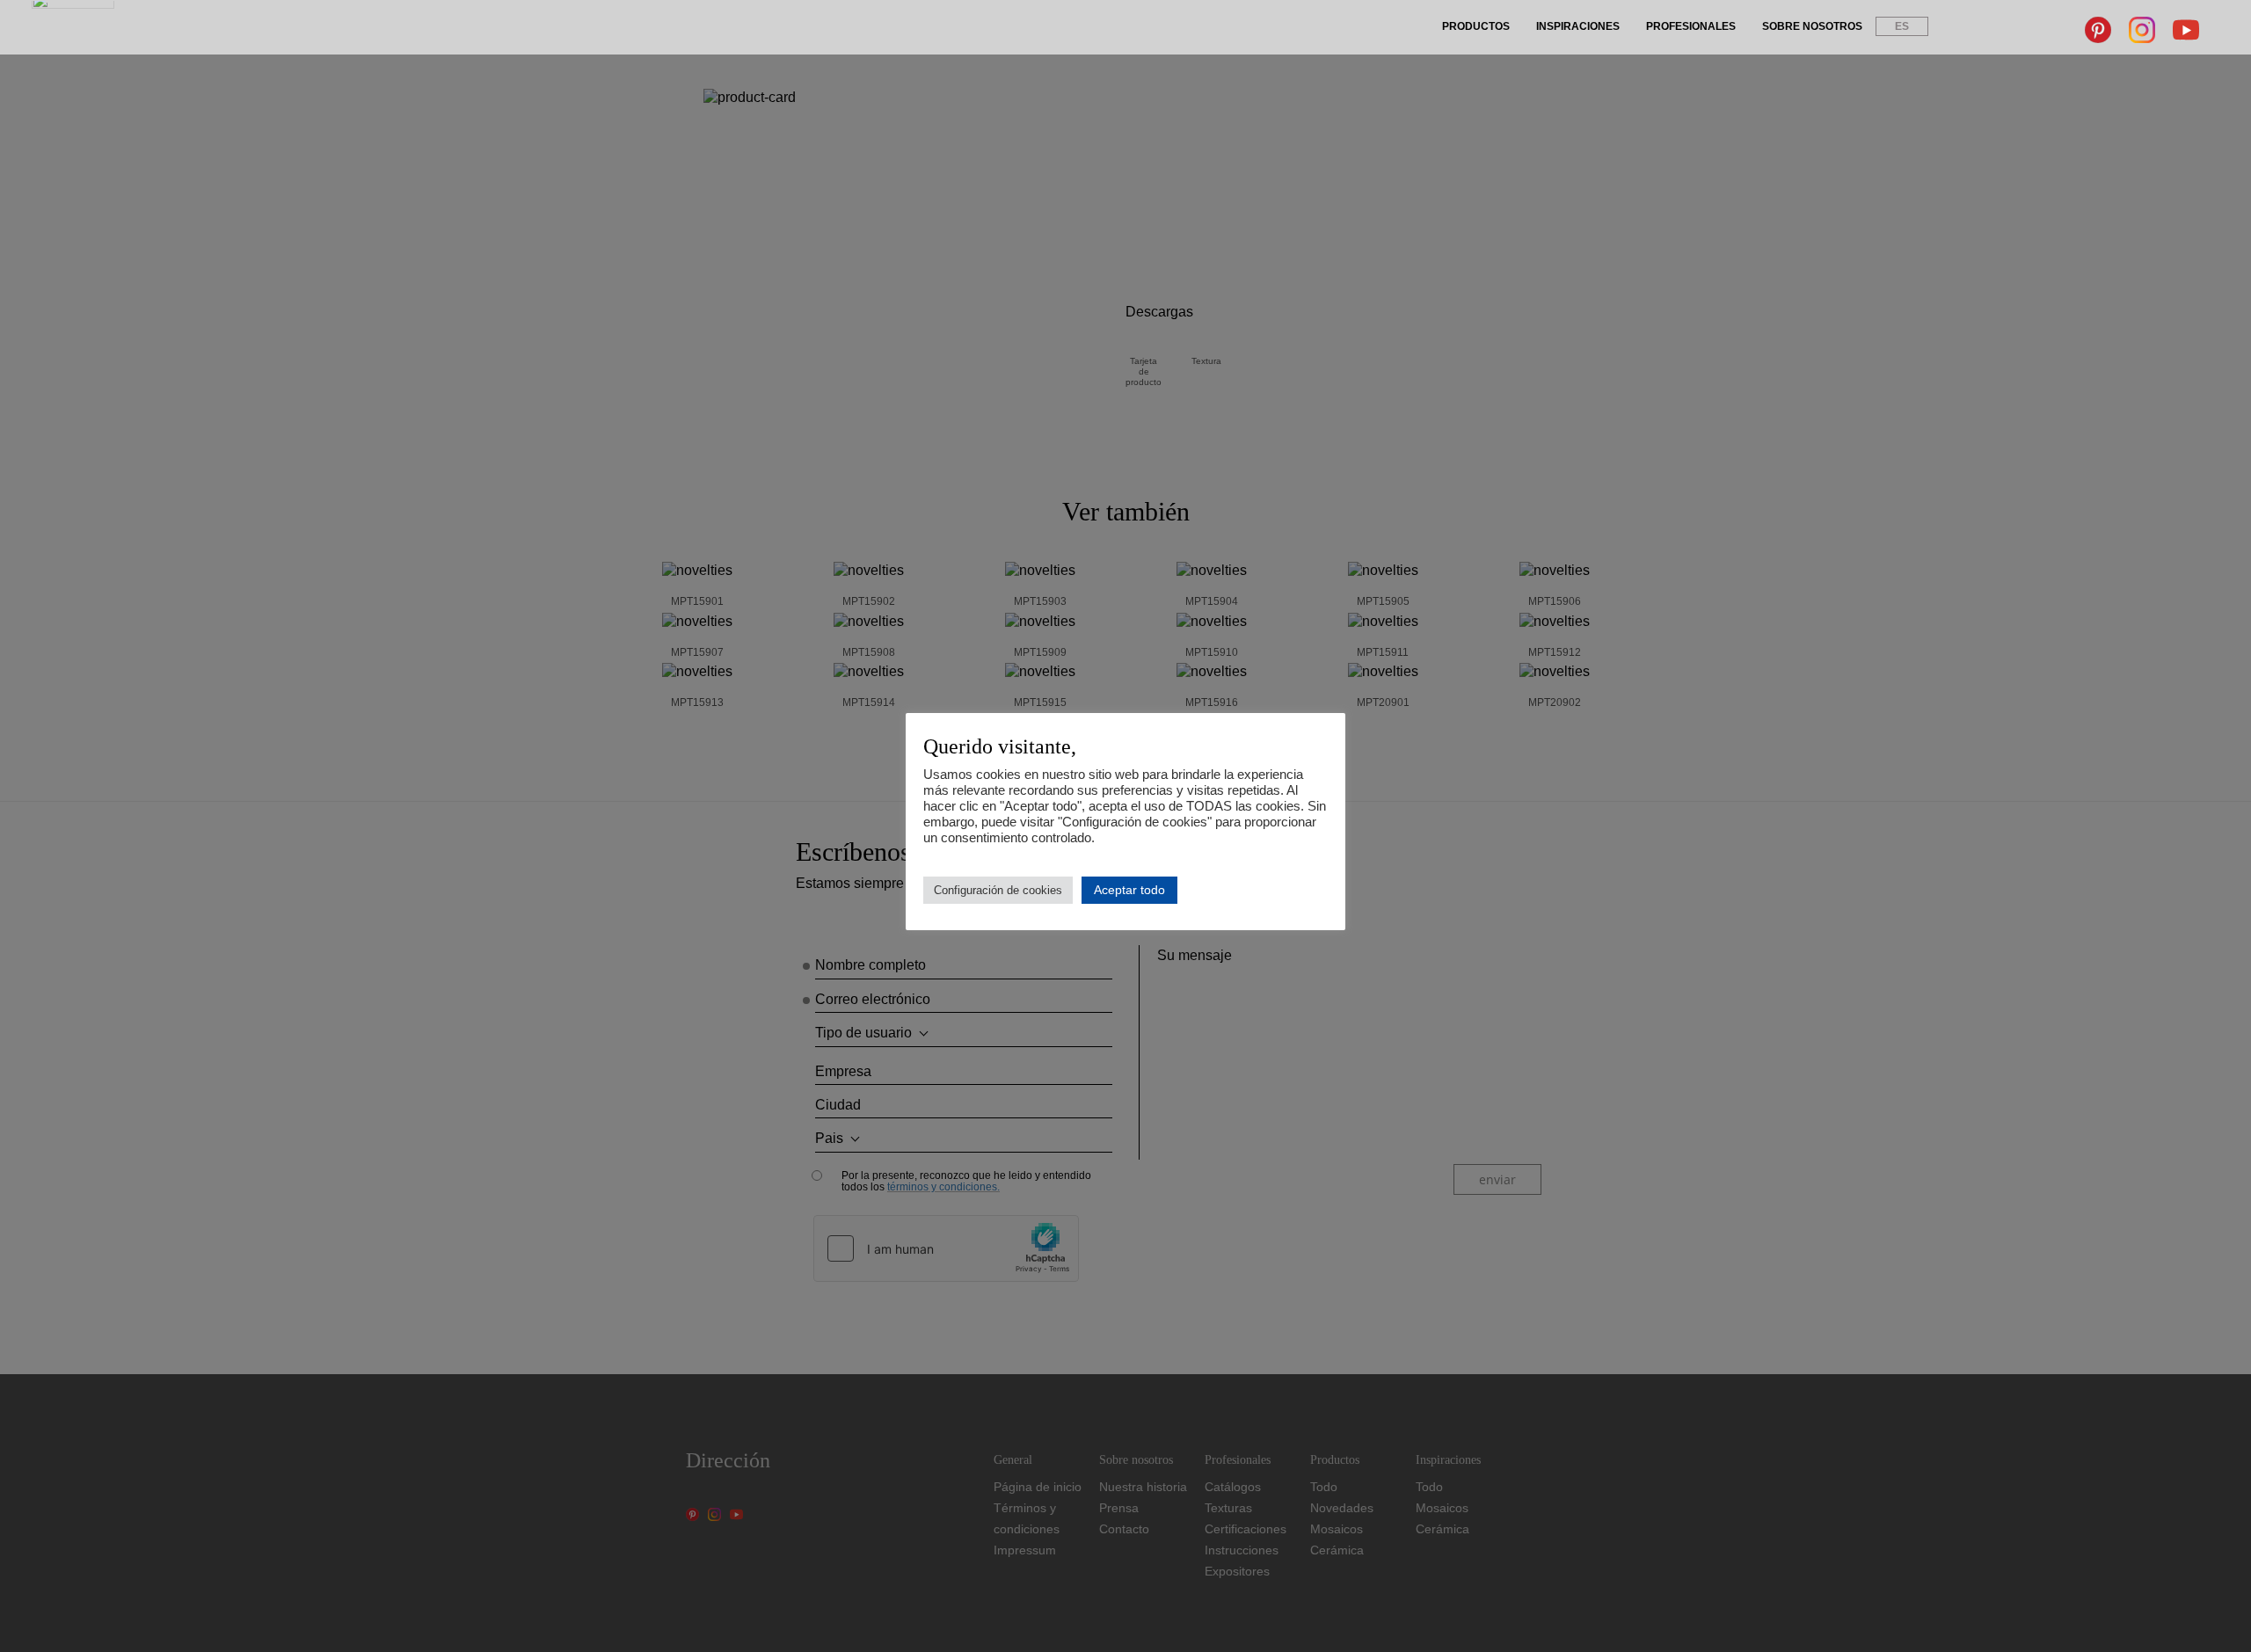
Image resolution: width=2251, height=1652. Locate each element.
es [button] (1902, 26)
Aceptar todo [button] (1129, 890)
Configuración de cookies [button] (998, 890)
